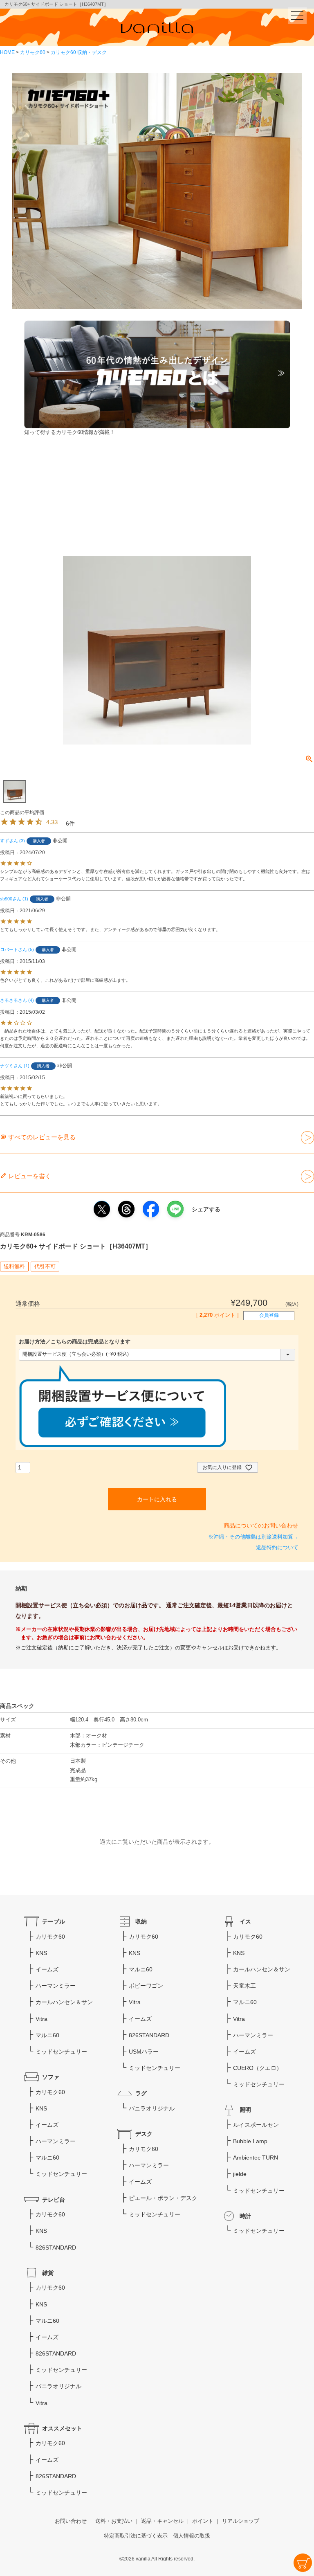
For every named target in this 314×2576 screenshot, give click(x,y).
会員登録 (269, 1315)
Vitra (41, 2019)
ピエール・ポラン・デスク (163, 2198)
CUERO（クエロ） (258, 2068)
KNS (41, 1953)
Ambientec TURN (256, 2158)
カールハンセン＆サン (64, 2002)
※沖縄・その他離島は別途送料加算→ (253, 1537)
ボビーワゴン (146, 1986)
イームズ (47, 1969)
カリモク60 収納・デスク (79, 52)
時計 (245, 2216)
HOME (7, 52)
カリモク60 (33, 52)
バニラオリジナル (152, 2108)
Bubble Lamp (250, 2141)
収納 (141, 1921)
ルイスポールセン (256, 2125)
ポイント (203, 2521)
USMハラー (144, 2052)
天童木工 (244, 1986)
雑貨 (48, 2273)
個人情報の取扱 (192, 2536)
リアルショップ (241, 2521)
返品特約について (277, 1548)
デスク (144, 2134)
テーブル (54, 1921)
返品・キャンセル (162, 2521)
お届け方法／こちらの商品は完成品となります (75, 1342)
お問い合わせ (71, 2521)
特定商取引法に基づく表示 (136, 2536)
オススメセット (62, 2428)
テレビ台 (54, 2200)
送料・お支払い (114, 2521)
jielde (240, 2174)
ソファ (51, 2077)
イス (245, 1921)
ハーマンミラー (56, 1986)
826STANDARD (56, 2248)
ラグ (141, 2093)
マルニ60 (47, 2035)
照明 (245, 2110)
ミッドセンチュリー (61, 2052)
